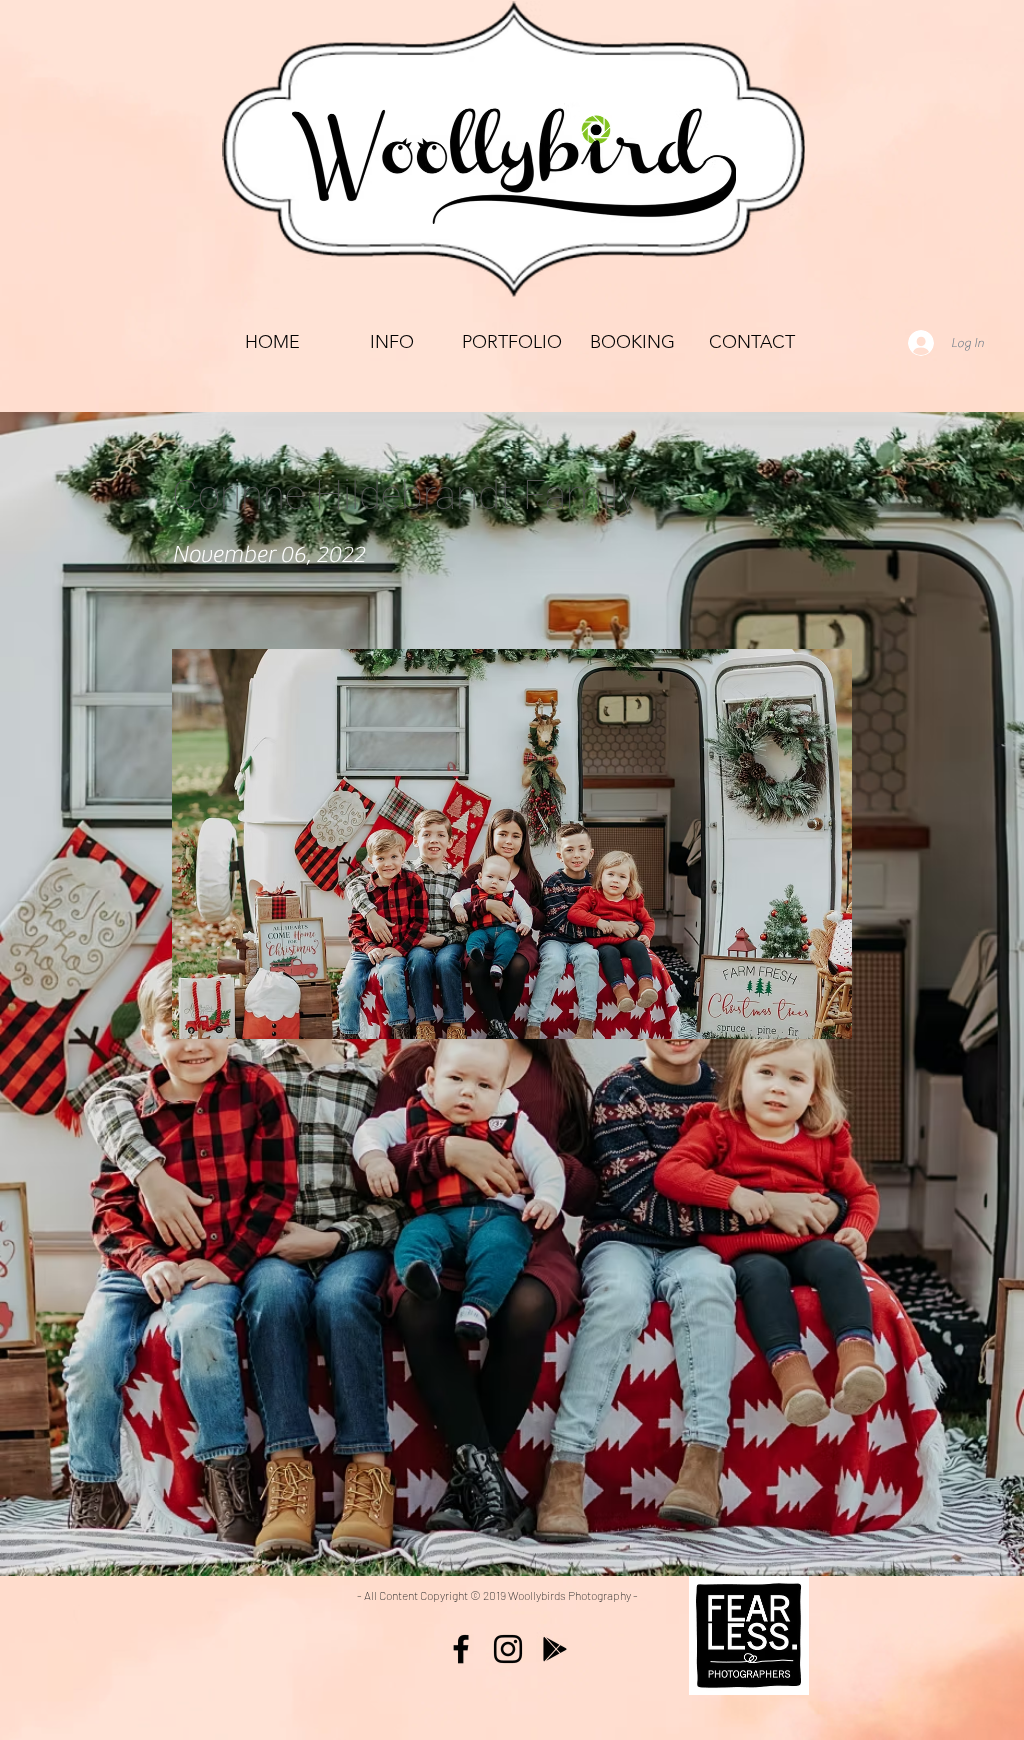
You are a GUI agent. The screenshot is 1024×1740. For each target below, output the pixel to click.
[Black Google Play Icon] (555, 1649)
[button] (512, 342)
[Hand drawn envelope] (749, 1635)
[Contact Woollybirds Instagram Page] (508, 1649)
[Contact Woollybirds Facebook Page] (461, 1649)
